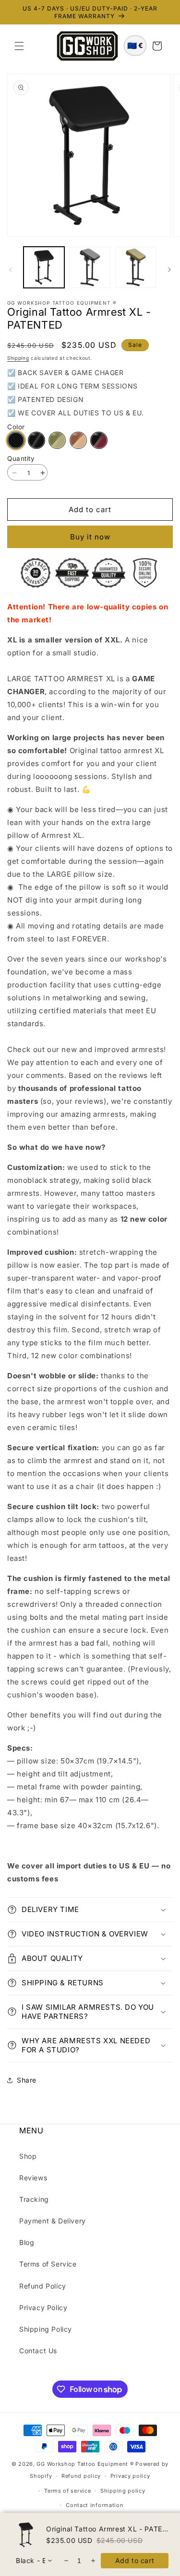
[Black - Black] (16, 440)
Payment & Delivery (53, 2221)
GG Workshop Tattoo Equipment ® (85, 2464)
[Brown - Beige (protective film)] (78, 440)
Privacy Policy (43, 2307)
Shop (28, 2156)
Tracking (34, 2199)
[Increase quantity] (92, 2561)
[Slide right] (169, 270)
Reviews (33, 2178)
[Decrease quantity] (66, 2561)
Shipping (18, 358)
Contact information (95, 2505)
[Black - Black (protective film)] (36, 440)
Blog (27, 2242)
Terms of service (67, 2491)
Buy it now (90, 537)
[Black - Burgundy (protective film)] (99, 440)
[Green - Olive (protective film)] (57, 440)
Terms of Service (48, 2264)
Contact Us (38, 2351)
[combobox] (34, 2561)
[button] (19, 46)
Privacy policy (130, 2476)
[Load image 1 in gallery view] (44, 267)
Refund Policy (43, 2286)
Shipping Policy (46, 2329)
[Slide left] (11, 270)
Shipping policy (123, 2491)
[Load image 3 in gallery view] (136, 267)
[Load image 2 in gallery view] (90, 267)
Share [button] (27, 2080)
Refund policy (81, 2476)
